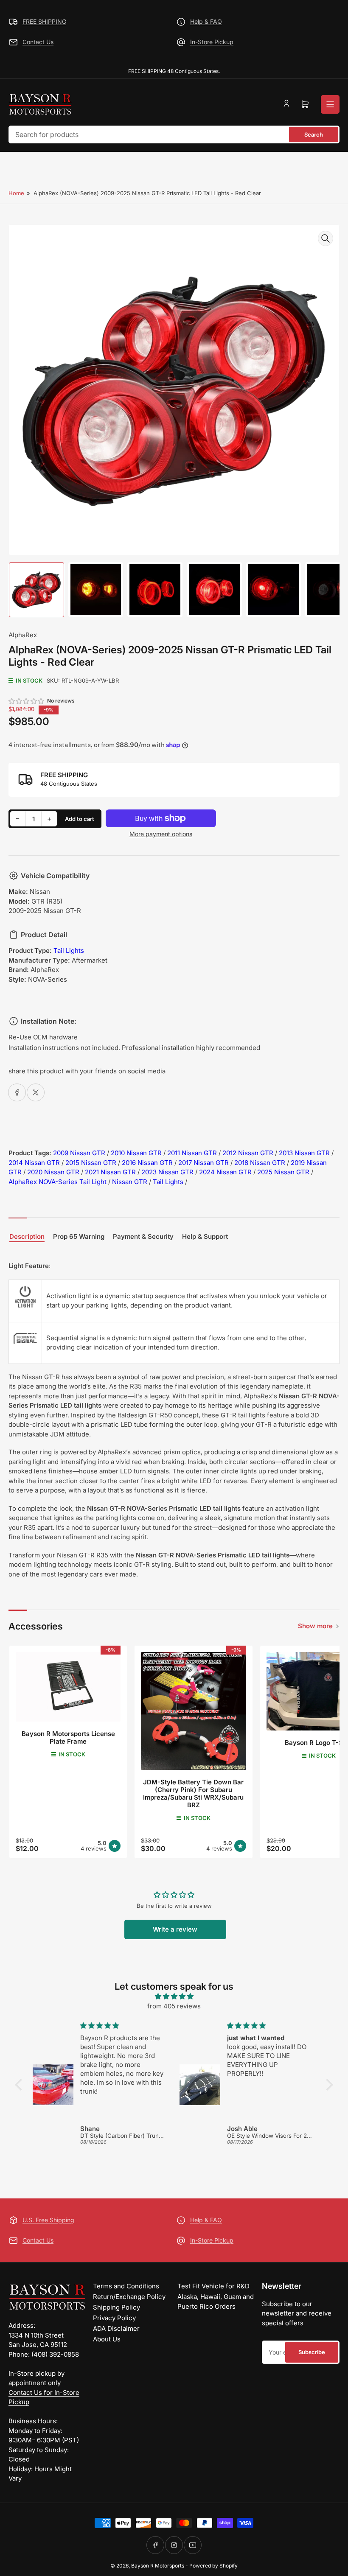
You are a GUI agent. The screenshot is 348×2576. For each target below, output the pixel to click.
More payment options (161, 834)
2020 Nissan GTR (53, 1172)
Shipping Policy (116, 2307)
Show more (315, 1626)
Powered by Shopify (213, 2566)
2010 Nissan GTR (136, 1153)
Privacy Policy (114, 2318)
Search (314, 134)
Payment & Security (143, 1237)
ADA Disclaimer (116, 2328)
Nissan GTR (130, 1182)
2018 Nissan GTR (260, 1163)
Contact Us (38, 42)
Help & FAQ (206, 21)
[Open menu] (330, 104)
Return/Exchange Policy (129, 2297)
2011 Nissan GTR (192, 1153)
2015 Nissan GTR (91, 1163)
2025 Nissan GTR (283, 1172)
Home (16, 193)
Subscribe (312, 2352)
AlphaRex (23, 635)
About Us (107, 2339)
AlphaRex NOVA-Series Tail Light (58, 1182)
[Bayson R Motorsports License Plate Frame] (68, 1687)
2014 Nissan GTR (34, 1163)
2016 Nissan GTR (147, 1163)
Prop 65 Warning (79, 1237)
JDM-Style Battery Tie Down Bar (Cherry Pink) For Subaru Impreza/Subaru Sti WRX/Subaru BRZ (193, 1793)
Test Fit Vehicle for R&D (213, 2286)
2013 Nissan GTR (304, 1153)
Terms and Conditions (126, 2286)
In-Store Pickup (212, 42)
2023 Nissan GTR (167, 1172)
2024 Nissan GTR (225, 1172)
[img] (174, 1997)
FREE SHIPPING (44, 21)
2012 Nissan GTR (248, 1153)
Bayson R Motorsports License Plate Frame (68, 1737)
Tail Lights (69, 951)
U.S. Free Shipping (48, 2220)
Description (27, 1237)
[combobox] (174, 134)
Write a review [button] (175, 1929)
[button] (27, 701)
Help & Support (205, 1237)
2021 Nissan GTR (110, 1172)
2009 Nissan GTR (79, 1153)
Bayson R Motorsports (158, 2566)
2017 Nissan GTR (203, 1163)
